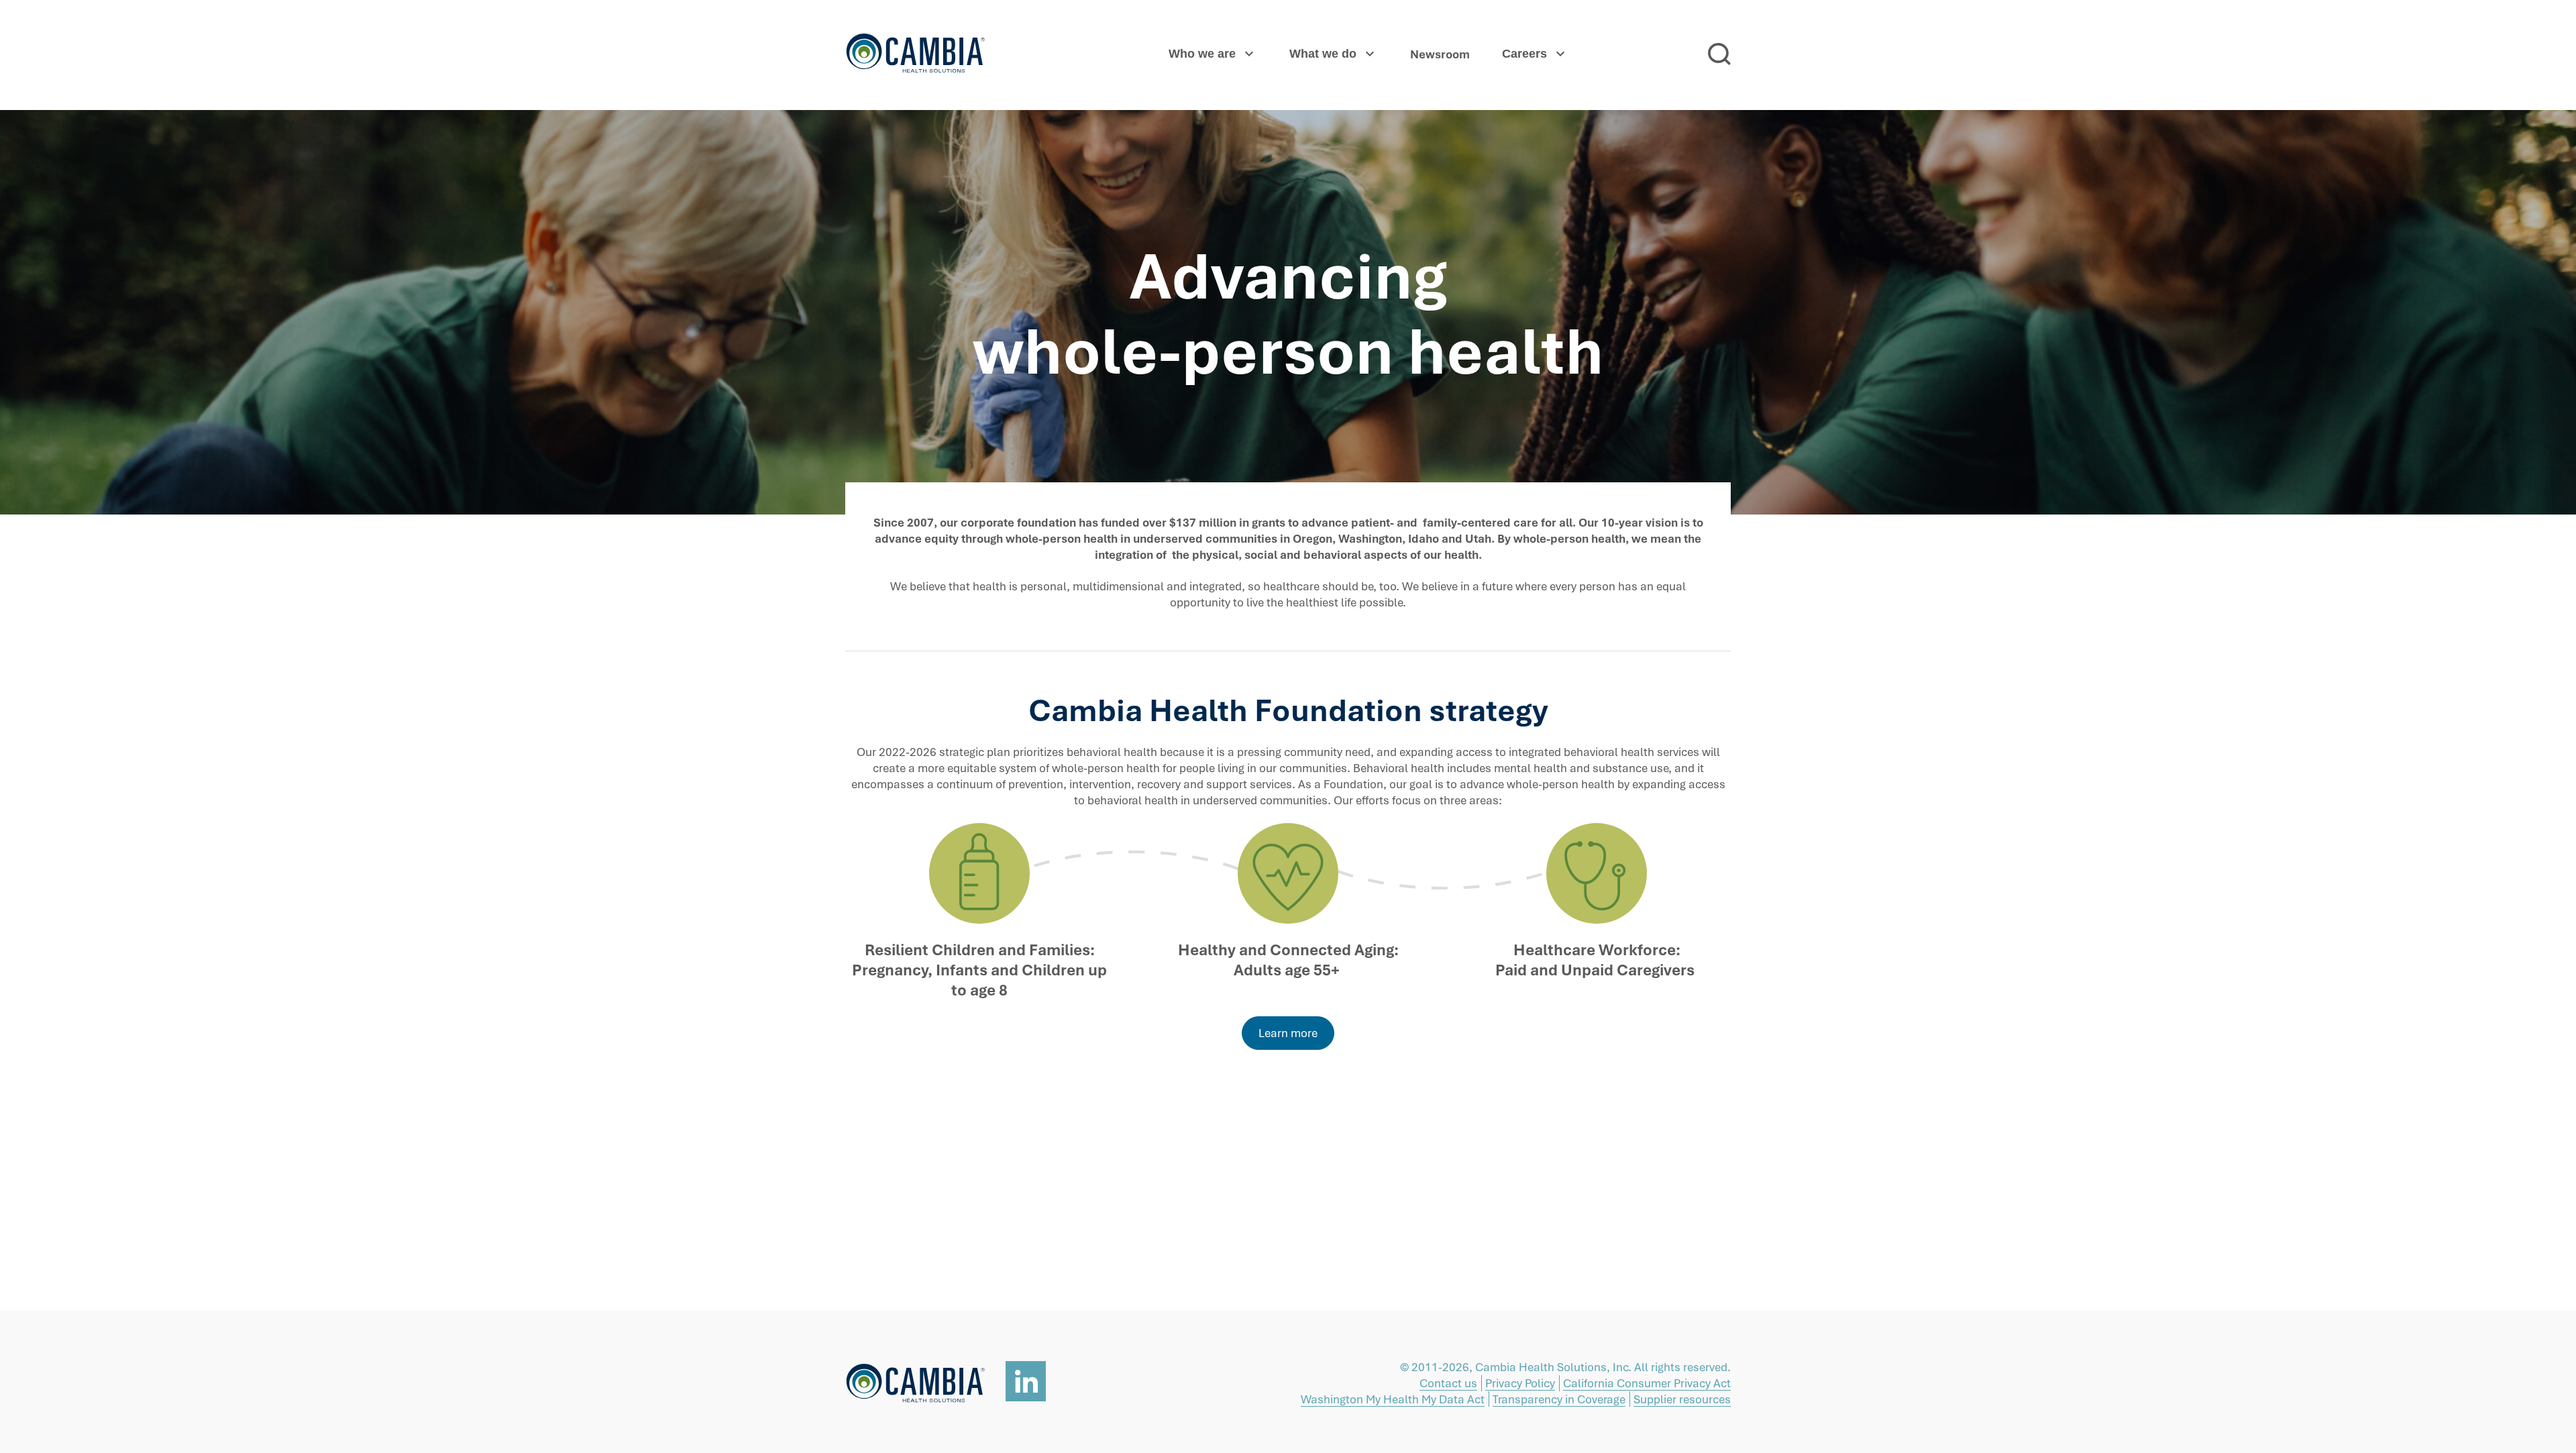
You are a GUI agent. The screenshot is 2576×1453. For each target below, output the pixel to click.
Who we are (1202, 54)
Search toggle (1719, 54)
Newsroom (1440, 54)
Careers (1524, 54)
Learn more (1288, 1033)
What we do (1323, 54)
